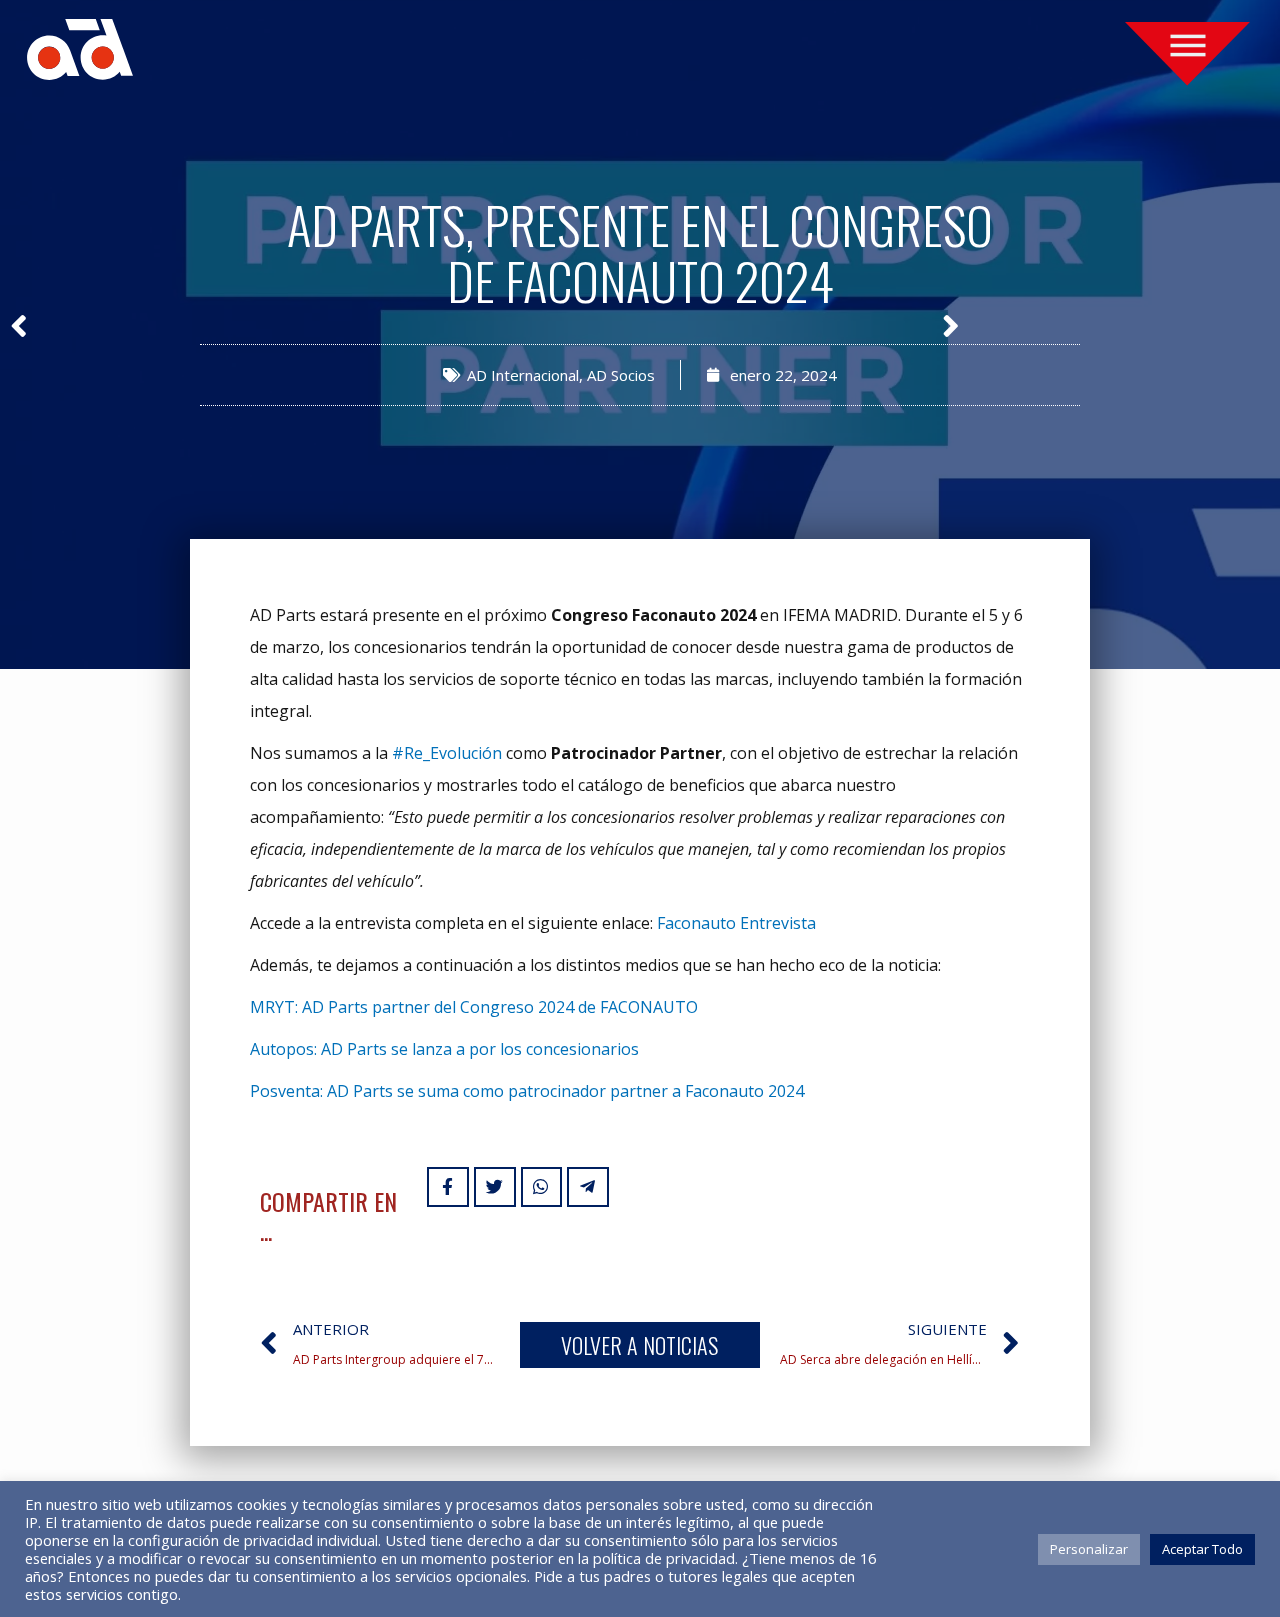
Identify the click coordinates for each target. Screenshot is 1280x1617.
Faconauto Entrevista (736, 923)
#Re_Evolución (447, 753)
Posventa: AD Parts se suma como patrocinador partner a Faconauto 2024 (527, 1091)
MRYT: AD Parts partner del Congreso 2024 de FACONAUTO (474, 1007)
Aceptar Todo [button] (1202, 1549)
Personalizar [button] (1089, 1549)
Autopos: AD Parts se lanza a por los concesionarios (444, 1049)
